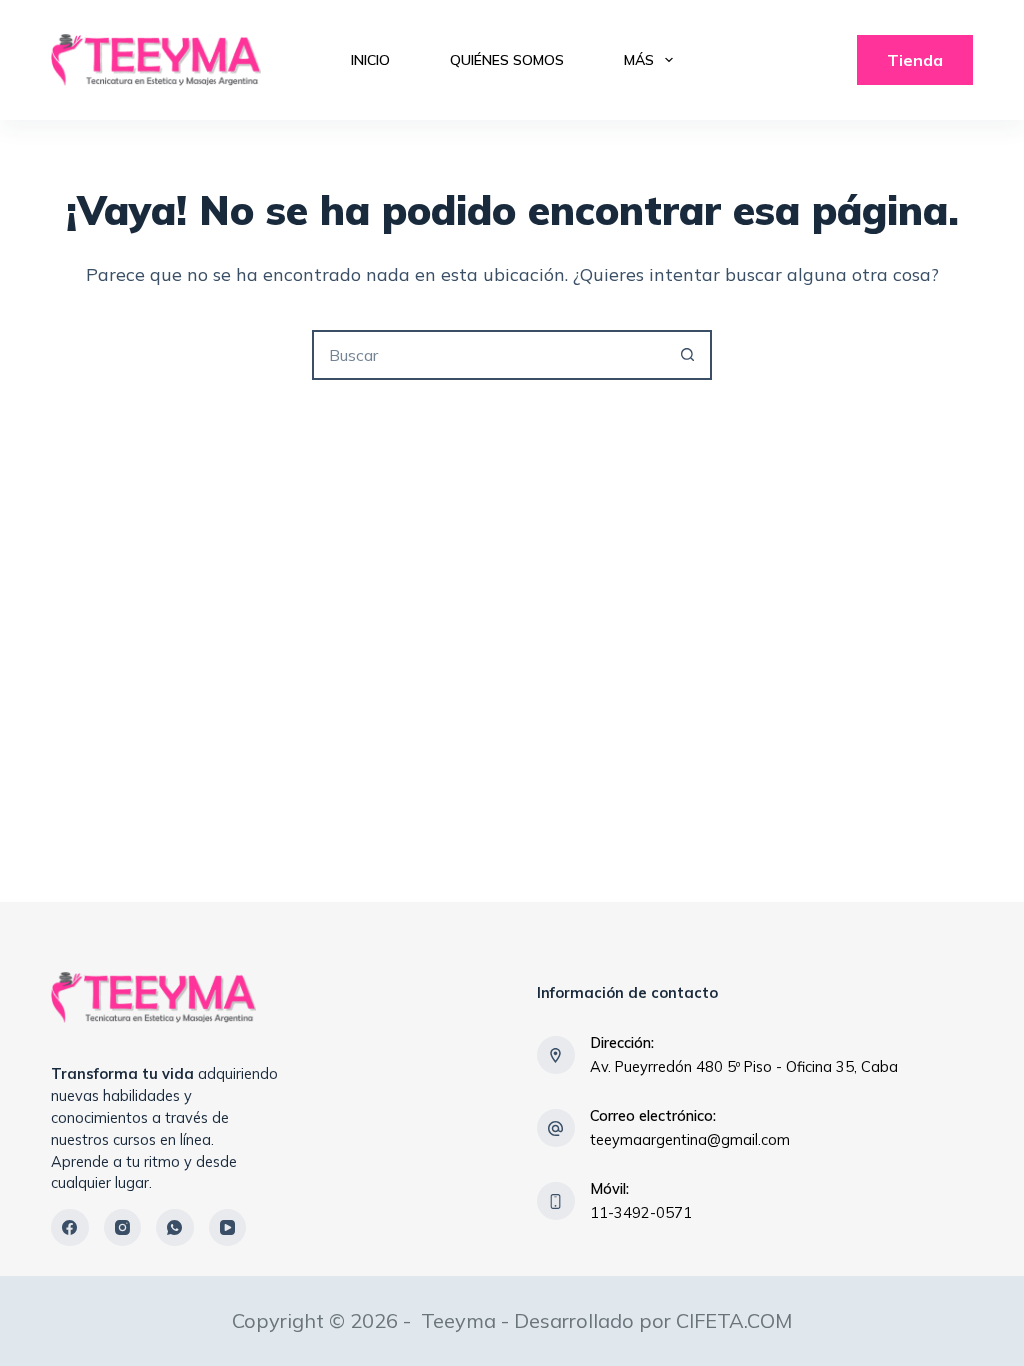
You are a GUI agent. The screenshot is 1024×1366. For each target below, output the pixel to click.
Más (639, 60)
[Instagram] (123, 1228)
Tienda (915, 60)
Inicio (370, 60)
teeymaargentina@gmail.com (690, 1139)
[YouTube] (228, 1228)
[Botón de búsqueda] (687, 355)
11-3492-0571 (641, 1212)
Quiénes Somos (507, 60)
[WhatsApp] (175, 1228)
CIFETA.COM (734, 1320)
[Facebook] (70, 1228)
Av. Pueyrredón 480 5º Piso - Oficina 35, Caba (744, 1066)
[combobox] (489, 355)
